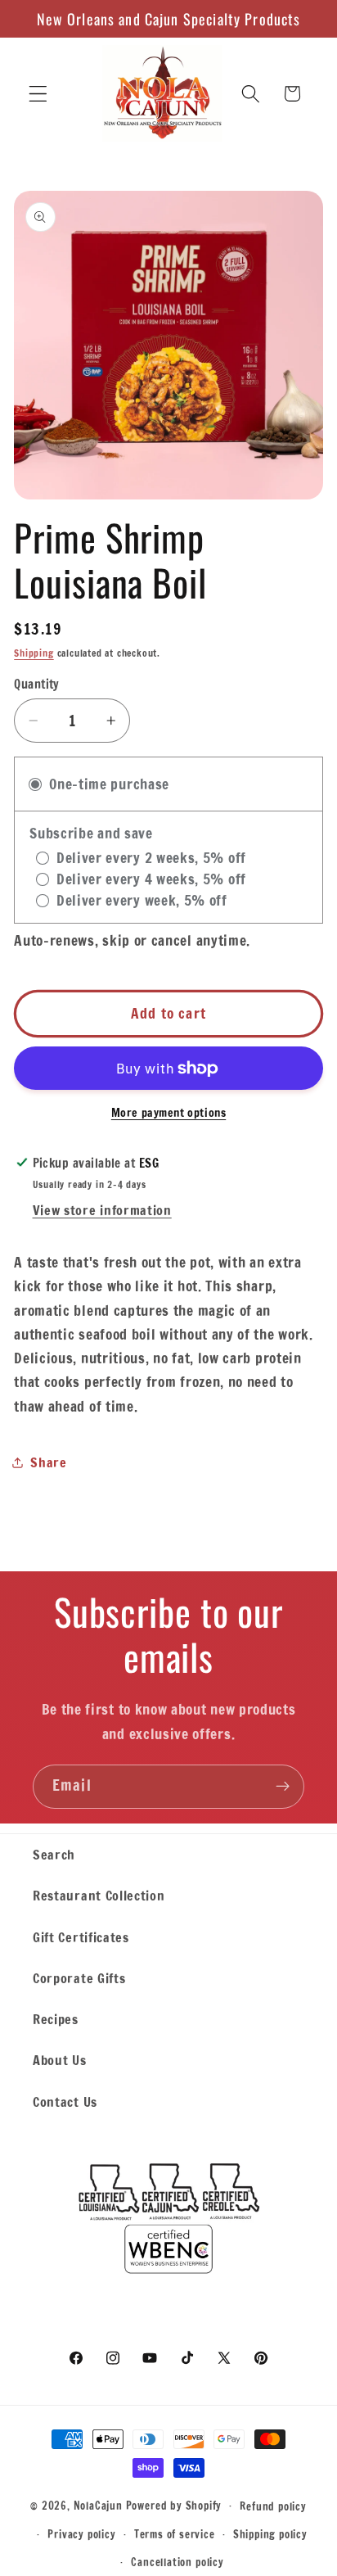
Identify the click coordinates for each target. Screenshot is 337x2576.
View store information (102, 1210)
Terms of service (175, 2534)
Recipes (56, 2019)
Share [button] (48, 1462)
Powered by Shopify (174, 2505)
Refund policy (273, 2506)
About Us (60, 2060)
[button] (38, 94)
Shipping (34, 653)
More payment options (169, 1113)
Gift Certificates (81, 1937)
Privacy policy (81, 2534)
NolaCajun (98, 2505)
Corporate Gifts (79, 1978)
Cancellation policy (177, 2562)
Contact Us (65, 2101)
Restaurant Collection (99, 1895)
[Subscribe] (283, 1787)
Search (54, 1854)
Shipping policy (270, 2534)
